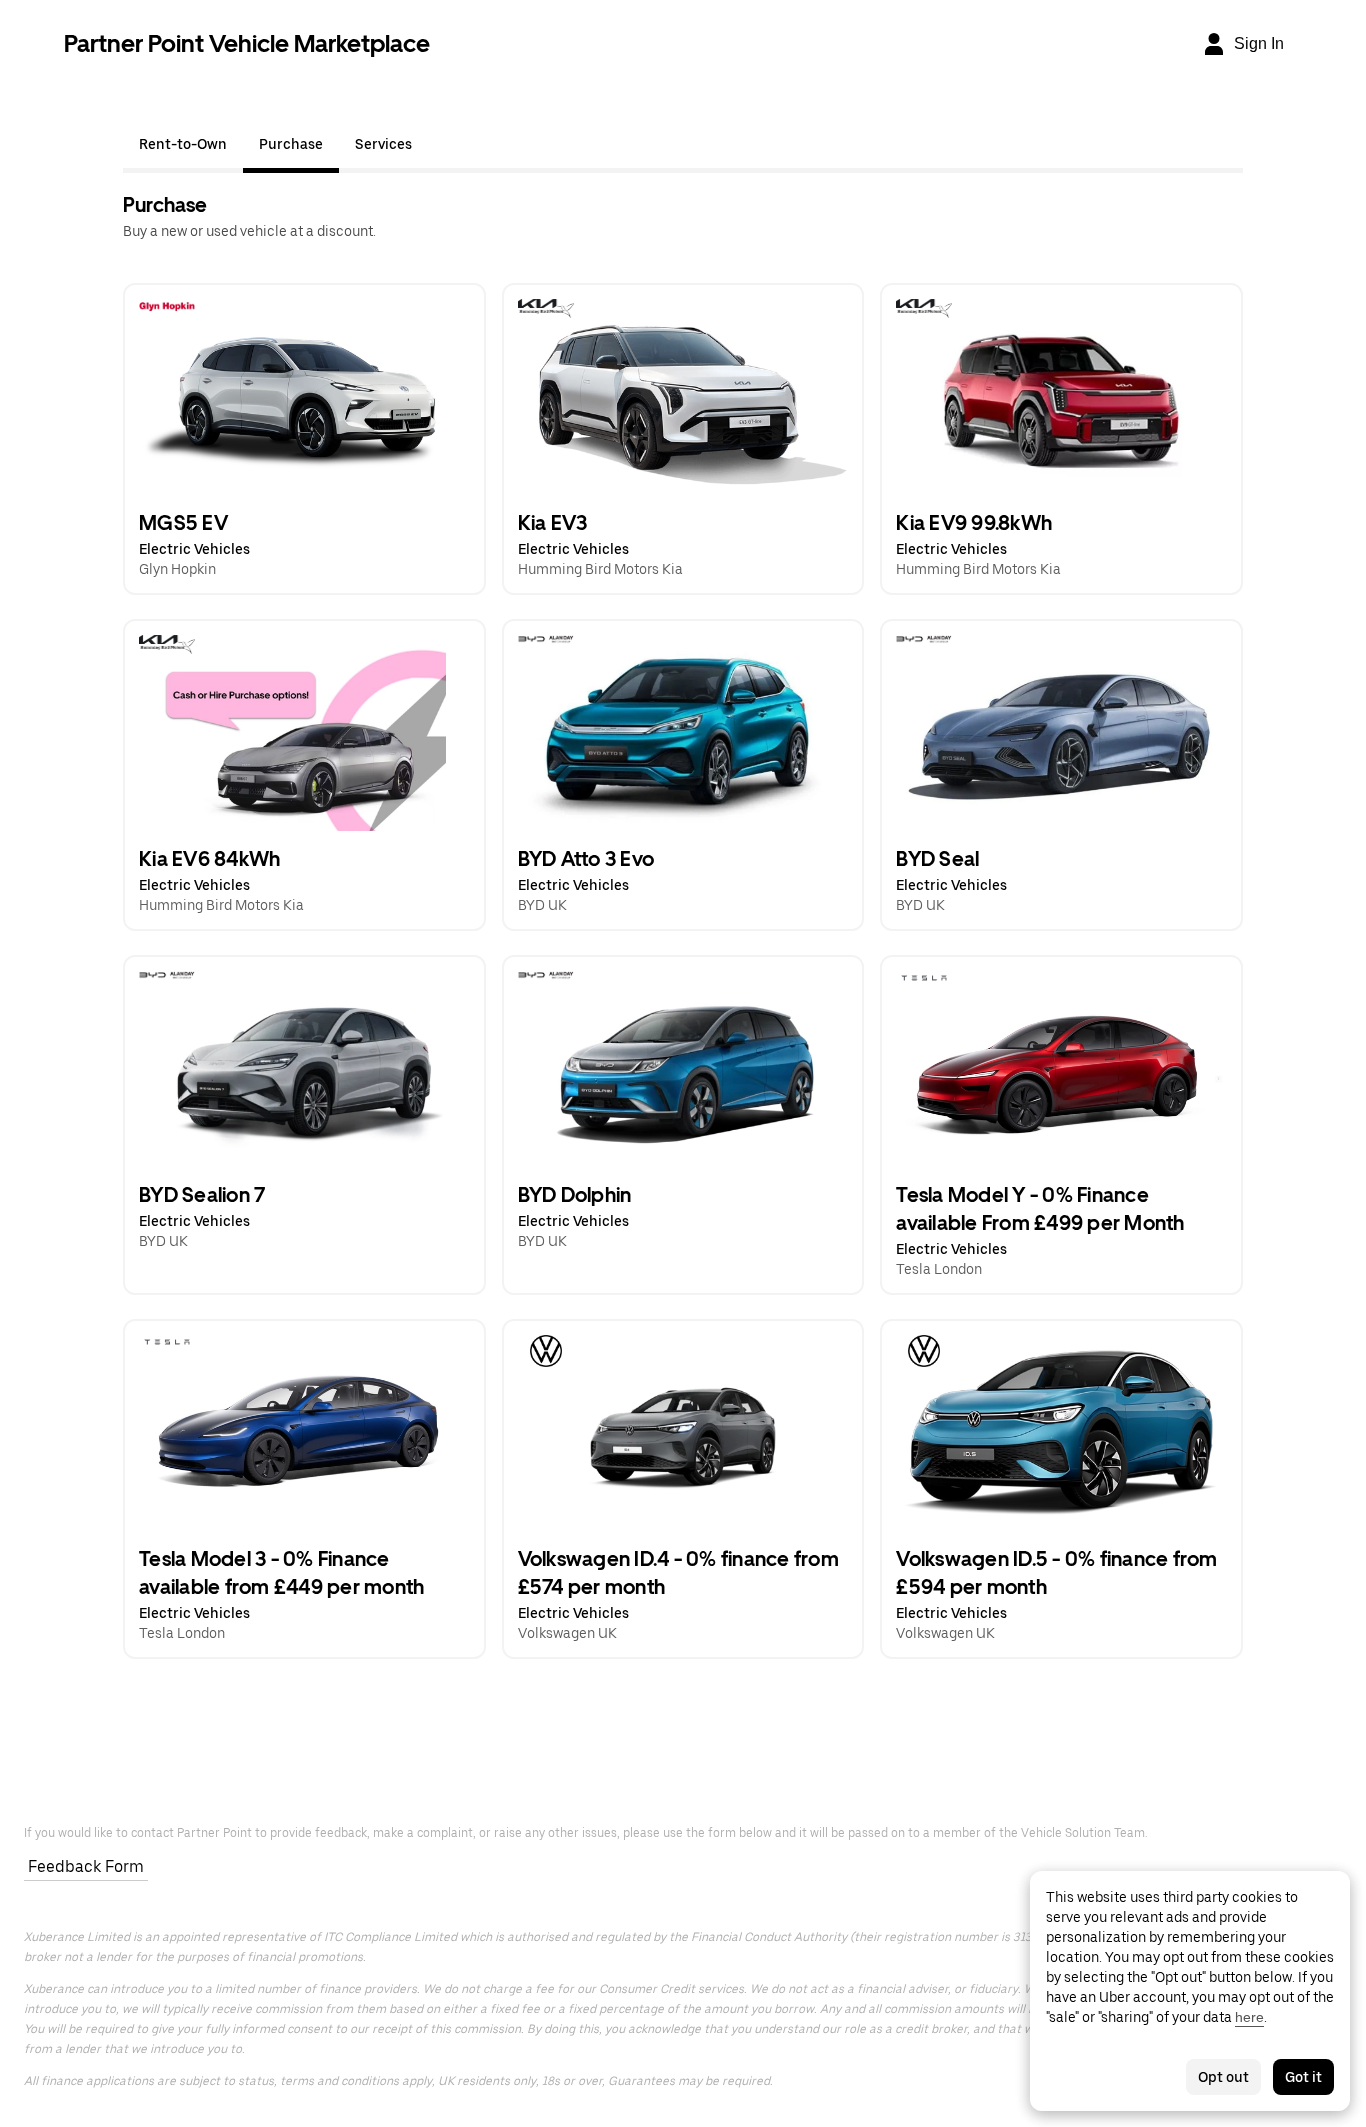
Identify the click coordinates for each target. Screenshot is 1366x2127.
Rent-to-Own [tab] (183, 144)
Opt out (1223, 2077)
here (1249, 2017)
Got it (1303, 2077)
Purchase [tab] (291, 144)
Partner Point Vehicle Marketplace (247, 43)
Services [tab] (383, 144)
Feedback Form (86, 1866)
